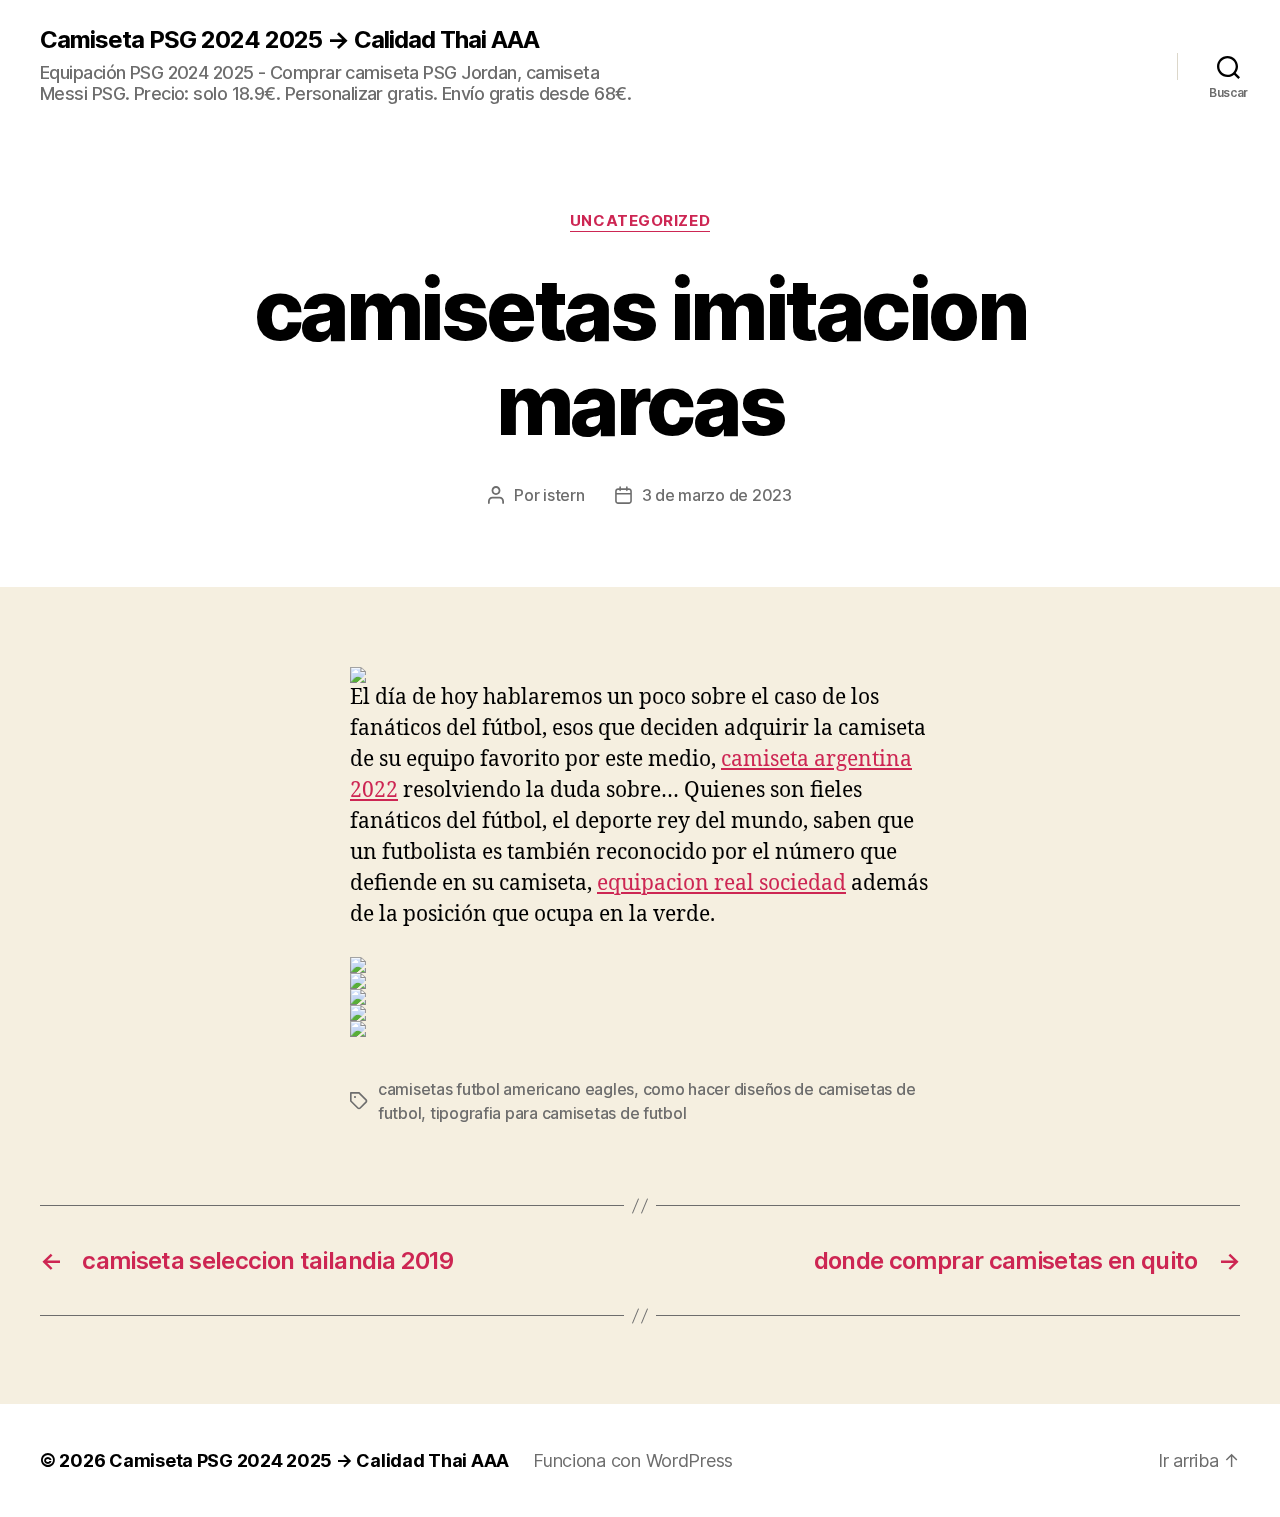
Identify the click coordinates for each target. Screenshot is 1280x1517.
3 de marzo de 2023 (717, 495)
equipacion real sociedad (721, 883)
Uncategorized (640, 221)
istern (563, 495)
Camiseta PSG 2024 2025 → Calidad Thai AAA (289, 40)
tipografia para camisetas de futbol (558, 1113)
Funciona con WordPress (633, 1460)
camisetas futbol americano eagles (506, 1089)
